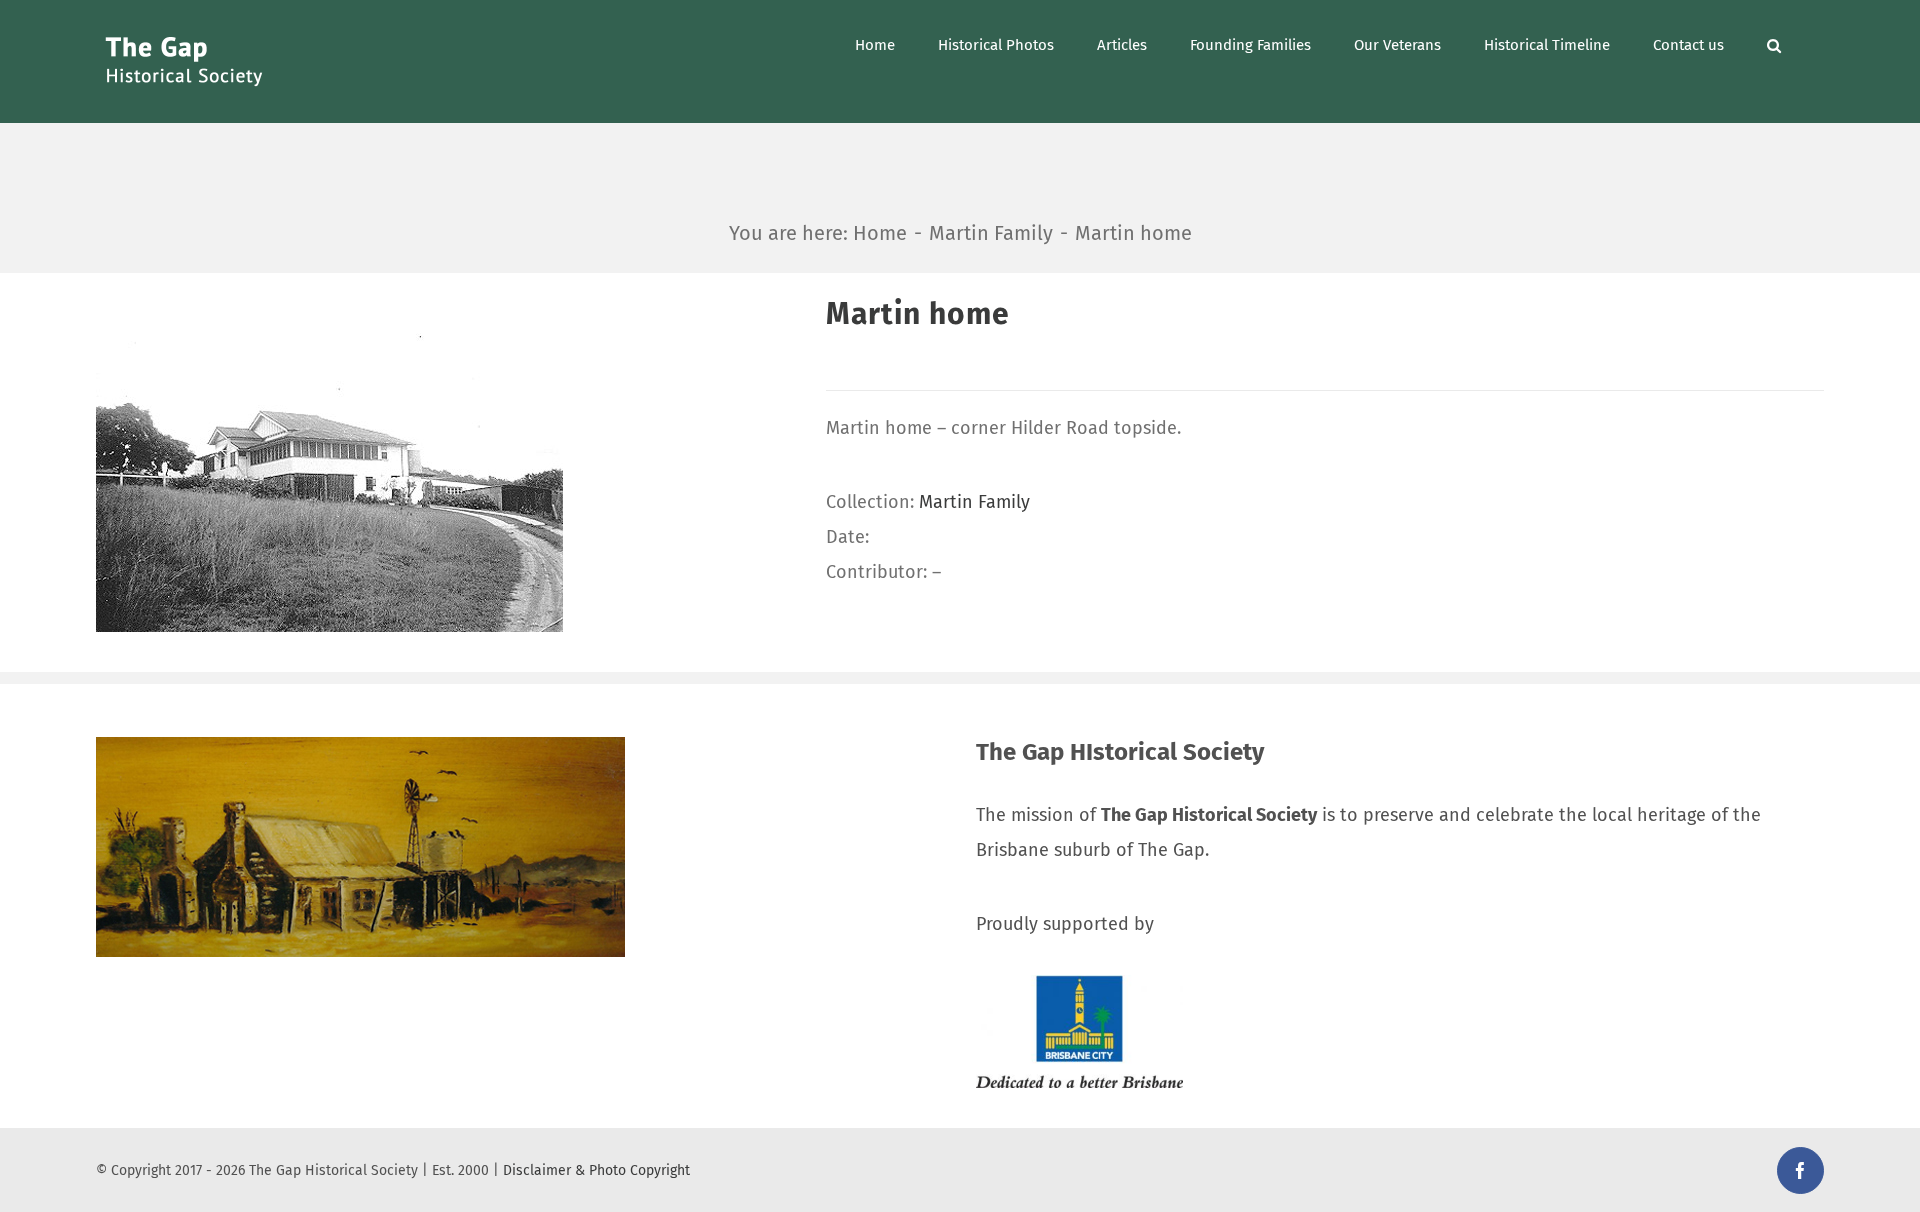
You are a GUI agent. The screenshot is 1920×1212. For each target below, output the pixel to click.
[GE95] (446, 462)
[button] (1774, 43)
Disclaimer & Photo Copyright (596, 1170)
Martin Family (974, 502)
